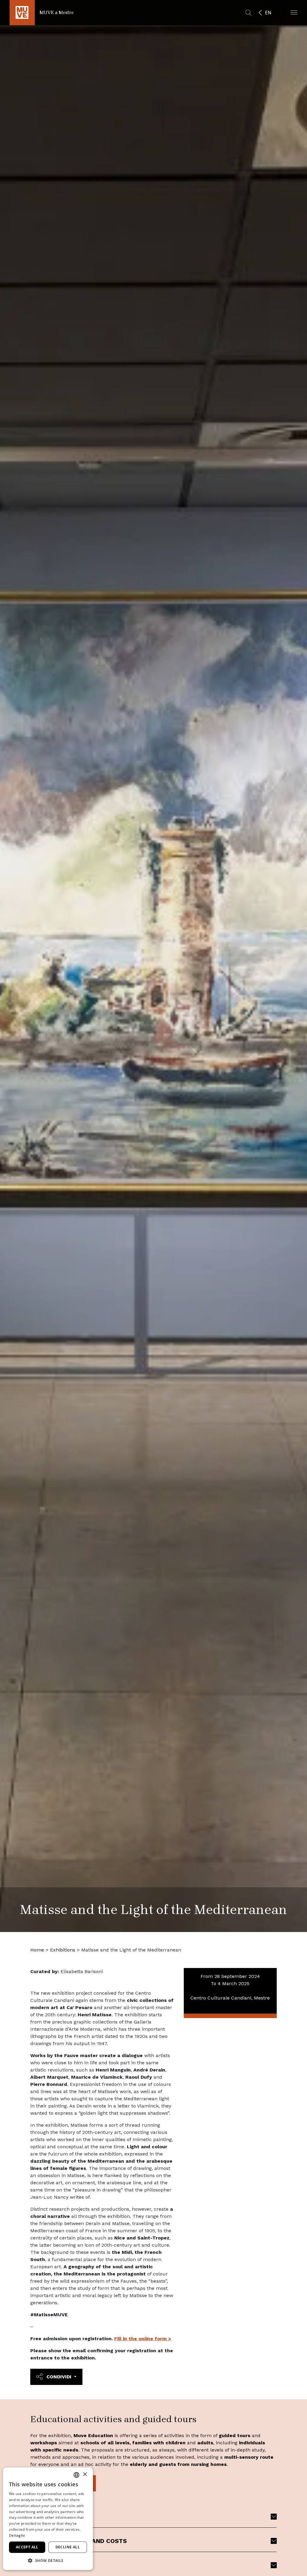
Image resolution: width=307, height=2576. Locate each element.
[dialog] (48, 2519)
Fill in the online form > (143, 2339)
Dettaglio (17, 2535)
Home (37, 1950)
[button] (294, 12)
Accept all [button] (27, 2547)
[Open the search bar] (249, 13)
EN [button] (268, 13)
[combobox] (76, 2475)
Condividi (59, 2377)
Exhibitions (63, 1950)
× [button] (85, 2474)
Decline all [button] (68, 2547)
